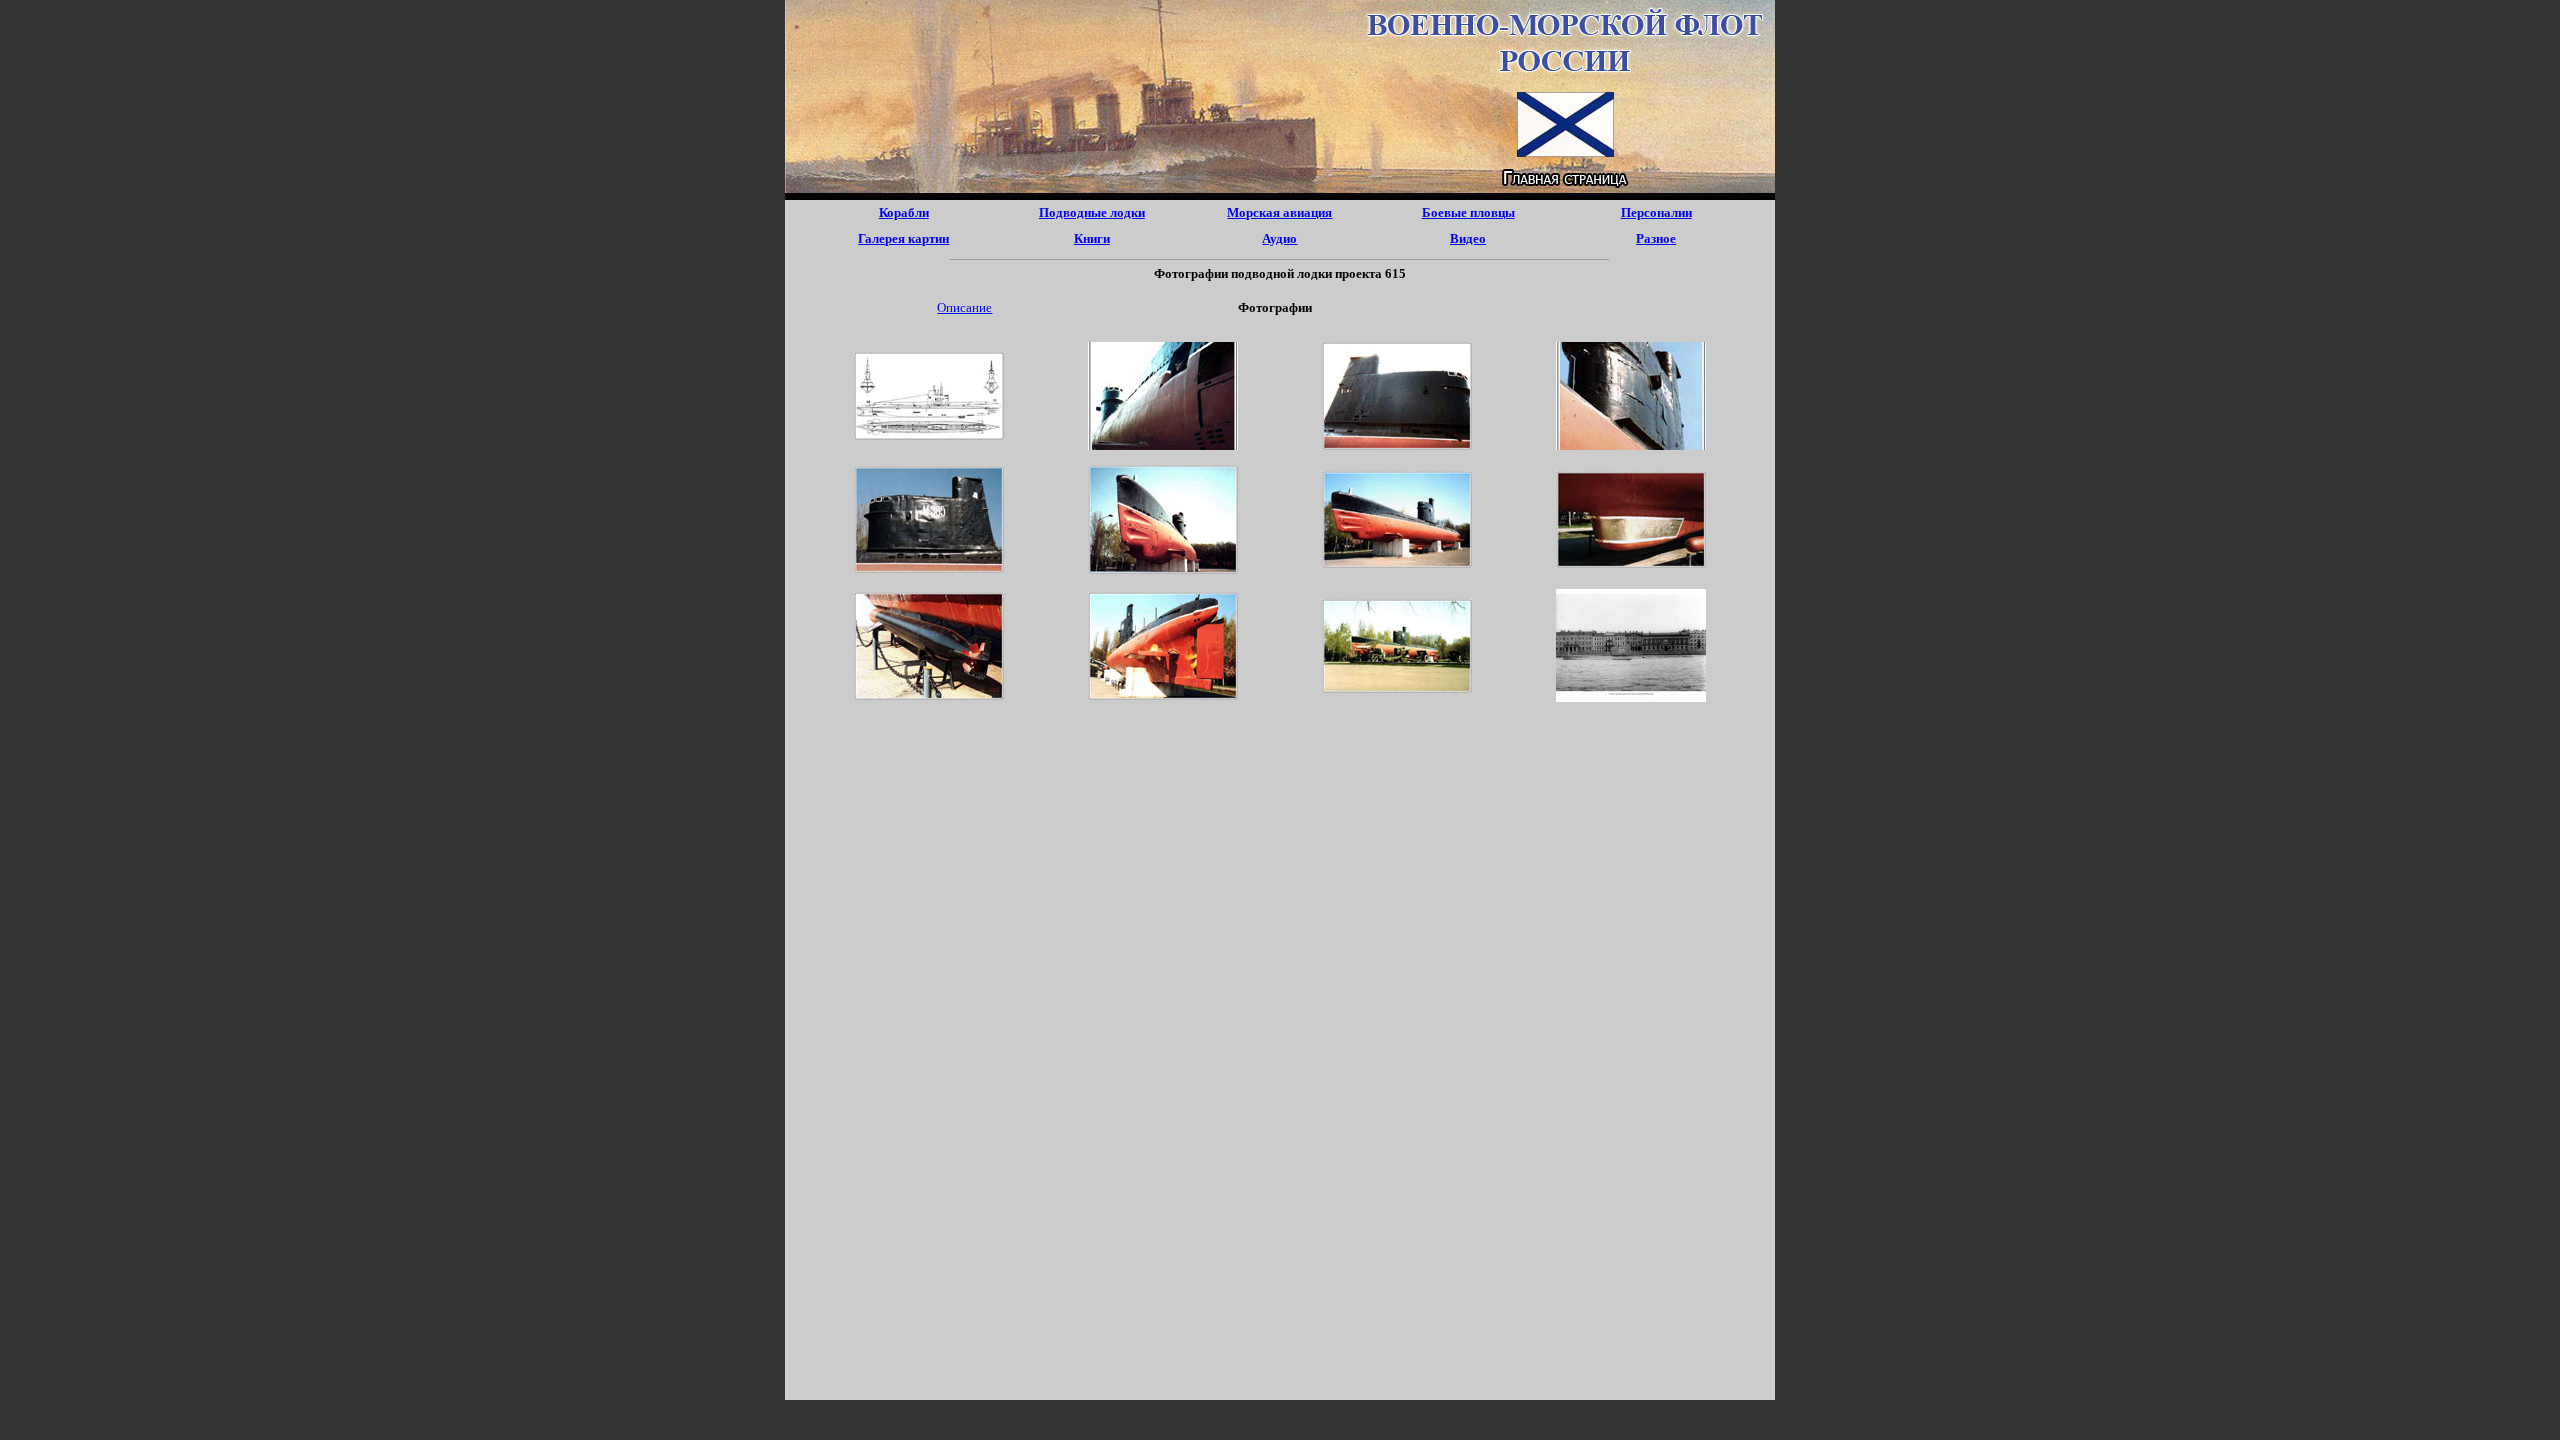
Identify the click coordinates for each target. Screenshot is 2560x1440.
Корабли (904, 212)
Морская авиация (1279, 212)
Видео (1468, 238)
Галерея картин (903, 238)
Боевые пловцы (1468, 212)
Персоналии (1656, 212)
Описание (964, 307)
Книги (1092, 238)
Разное (1656, 238)
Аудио (1279, 238)
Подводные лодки (1092, 212)
